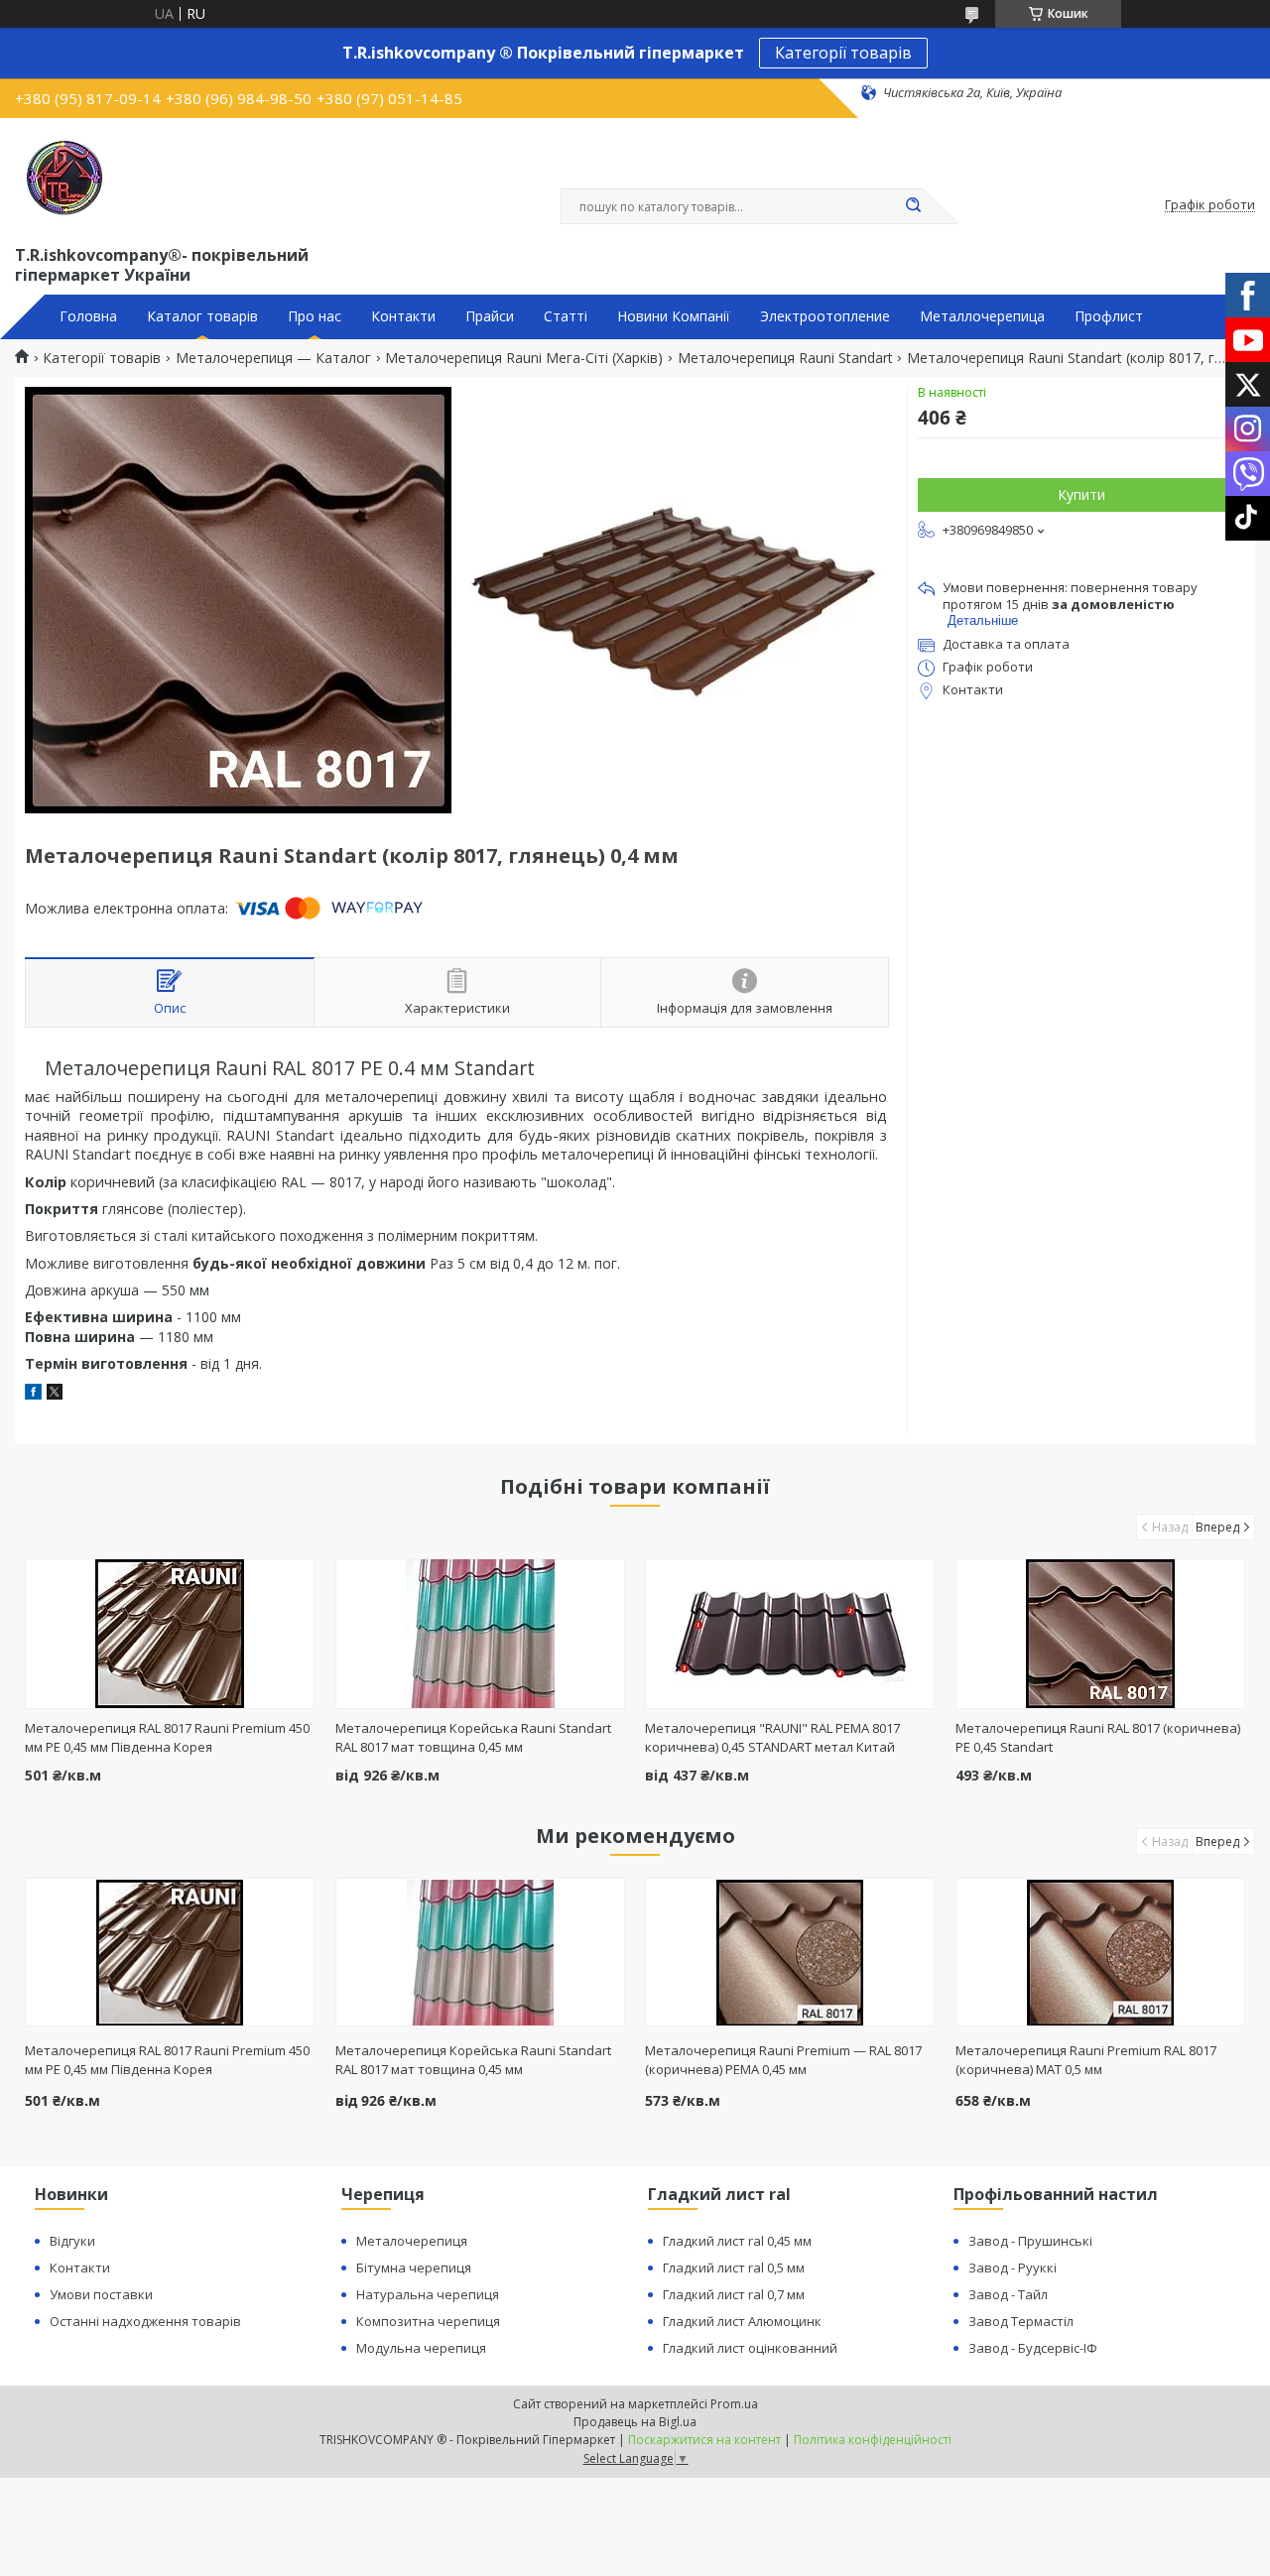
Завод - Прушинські (1030, 2241)
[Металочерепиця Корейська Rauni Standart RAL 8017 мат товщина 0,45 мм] (480, 1634)
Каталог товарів (202, 316)
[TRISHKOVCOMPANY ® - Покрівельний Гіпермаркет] (64, 178)
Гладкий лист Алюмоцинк (742, 2321)
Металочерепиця (412, 2241)
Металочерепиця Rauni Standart (785, 358)
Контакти (403, 316)
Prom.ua (734, 2404)
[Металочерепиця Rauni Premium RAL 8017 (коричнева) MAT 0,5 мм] (1100, 1952)
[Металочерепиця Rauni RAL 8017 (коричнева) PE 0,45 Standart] (1100, 1634)
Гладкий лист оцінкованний (750, 2348)
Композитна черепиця (428, 2321)
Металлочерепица (982, 316)
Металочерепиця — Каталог (273, 358)
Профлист (1109, 316)
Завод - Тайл (1008, 2294)
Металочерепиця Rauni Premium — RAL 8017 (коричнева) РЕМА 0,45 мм (783, 2060)
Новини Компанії (674, 316)
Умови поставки (101, 2294)
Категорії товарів (843, 53)
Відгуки (72, 2241)
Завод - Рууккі (1013, 2268)
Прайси (490, 316)
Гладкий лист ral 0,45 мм (737, 2241)
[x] (55, 1394)
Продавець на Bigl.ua (635, 2422)
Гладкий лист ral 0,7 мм (734, 2294)
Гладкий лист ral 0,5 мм (734, 2268)
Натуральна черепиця (428, 2294)
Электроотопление (825, 316)
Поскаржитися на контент (704, 2440)
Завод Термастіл (1021, 2321)
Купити (1081, 494)
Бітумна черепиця (414, 2268)
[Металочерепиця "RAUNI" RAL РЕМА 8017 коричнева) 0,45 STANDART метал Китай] (790, 1634)
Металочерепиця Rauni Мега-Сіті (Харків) (524, 358)
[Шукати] (913, 206)
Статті (566, 316)
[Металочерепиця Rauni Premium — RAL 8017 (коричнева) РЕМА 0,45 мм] (790, 1952)
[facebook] (33, 1394)
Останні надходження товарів (145, 2321)
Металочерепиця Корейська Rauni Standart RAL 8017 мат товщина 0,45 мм (473, 1737)
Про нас (315, 316)
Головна (88, 316)
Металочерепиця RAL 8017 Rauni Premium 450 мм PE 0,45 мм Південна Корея (167, 1737)
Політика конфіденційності (873, 2440)
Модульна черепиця (421, 2348)
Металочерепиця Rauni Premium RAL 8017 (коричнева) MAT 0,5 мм (1086, 2060)
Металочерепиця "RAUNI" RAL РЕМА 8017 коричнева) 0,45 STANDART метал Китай (772, 1737)
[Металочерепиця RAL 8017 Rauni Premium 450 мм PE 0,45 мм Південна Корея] (170, 1634)
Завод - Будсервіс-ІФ (1033, 2348)
